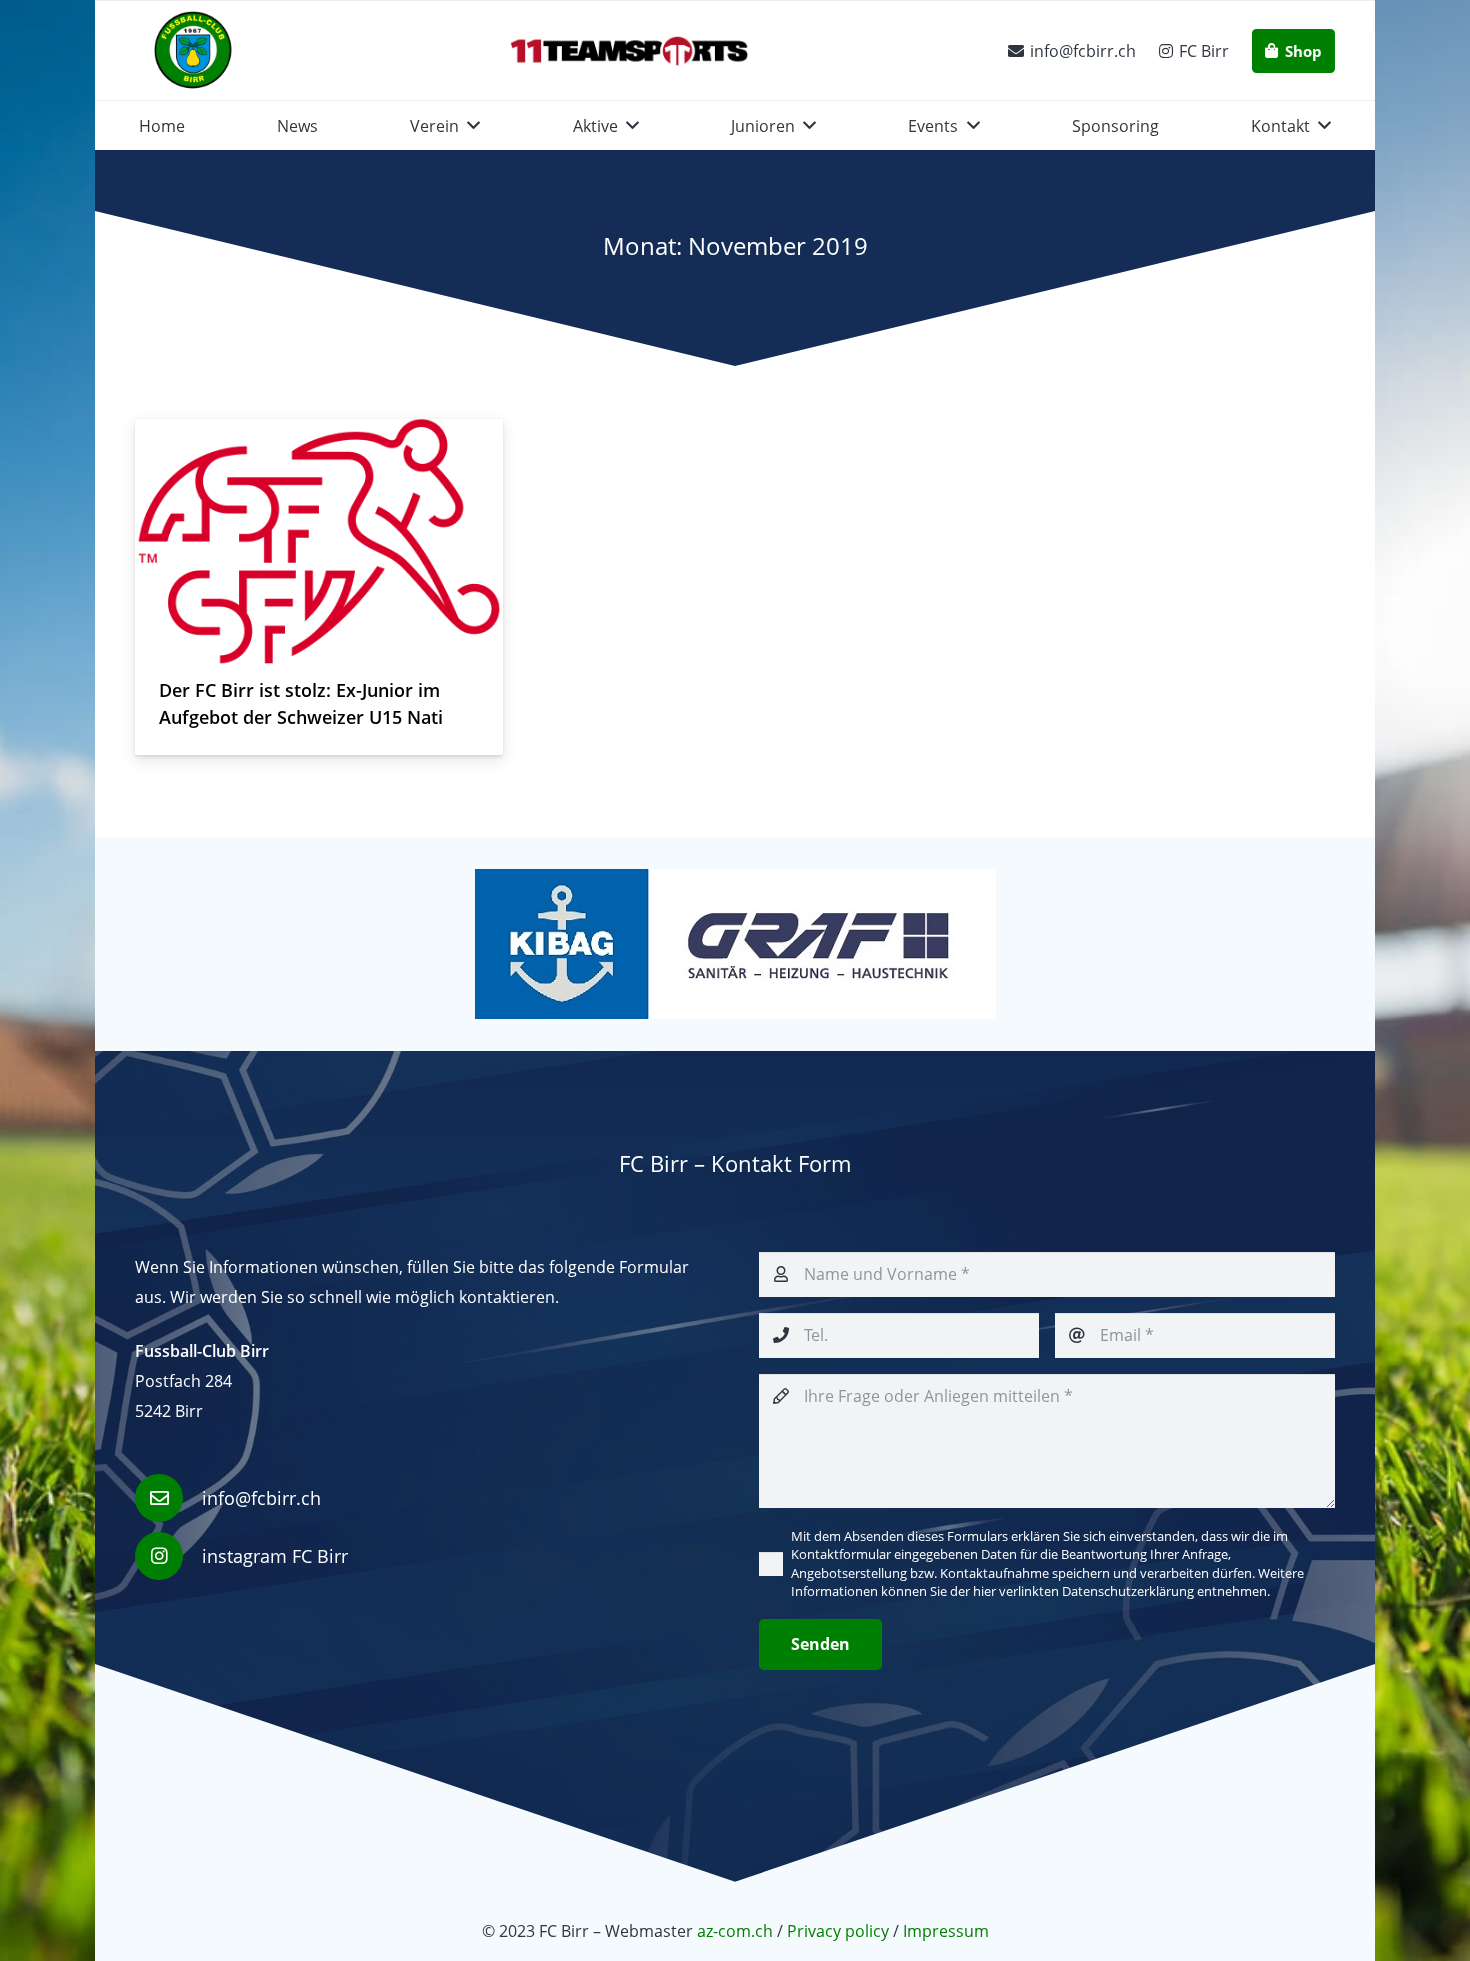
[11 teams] (629, 51)
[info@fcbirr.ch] (168, 1498)
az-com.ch (737, 1931)
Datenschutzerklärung (1128, 1591)
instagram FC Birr (275, 1556)
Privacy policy (838, 1931)
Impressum (946, 1931)
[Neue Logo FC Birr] (192, 51)
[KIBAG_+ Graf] (735, 944)
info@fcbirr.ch (261, 1498)
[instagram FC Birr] (168, 1556)
